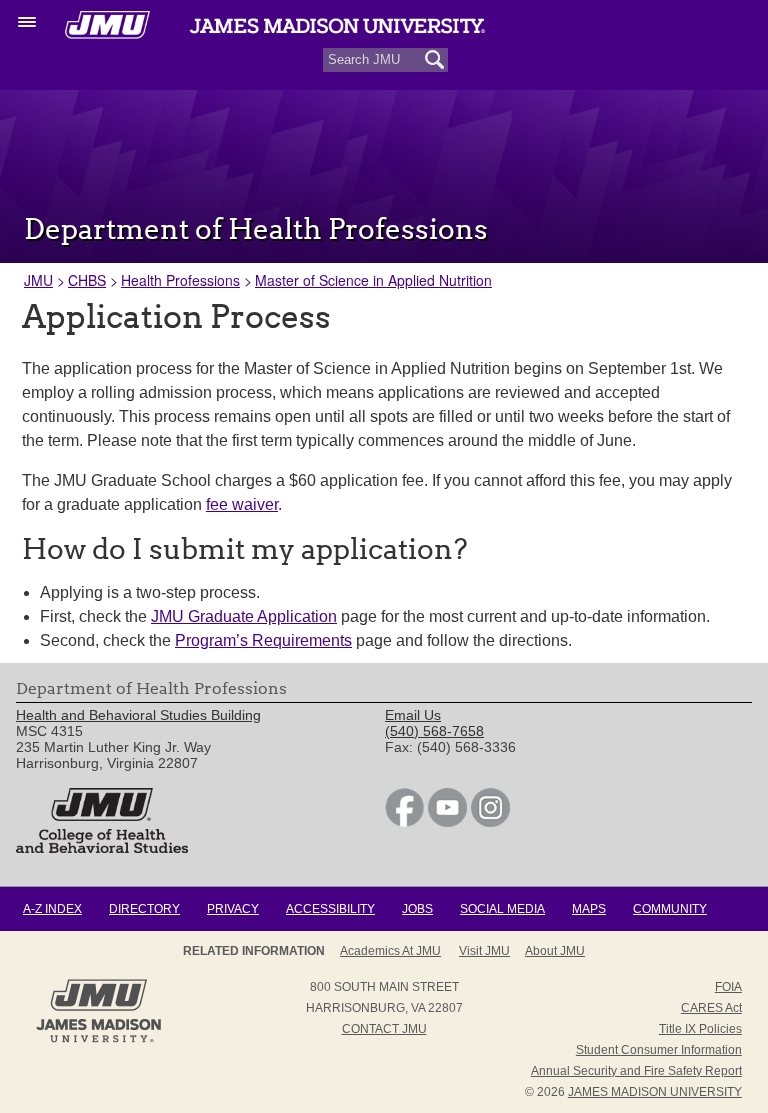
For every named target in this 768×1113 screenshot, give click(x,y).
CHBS (87, 280)
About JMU (555, 951)
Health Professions (180, 280)
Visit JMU (484, 951)
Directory (144, 909)
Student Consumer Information (659, 1050)
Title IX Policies (700, 1029)
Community (670, 909)
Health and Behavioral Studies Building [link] (138, 715)
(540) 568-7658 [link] (434, 731)
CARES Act (711, 1008)
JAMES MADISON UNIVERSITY (655, 1092)
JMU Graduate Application (244, 616)
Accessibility (330, 909)
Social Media (502, 909)
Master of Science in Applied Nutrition (373, 280)
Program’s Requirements (263, 640)
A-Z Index (52, 909)
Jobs (417, 909)
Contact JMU (384, 1029)
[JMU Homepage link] (98, 1040)
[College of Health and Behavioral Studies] (102, 848)
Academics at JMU (390, 951)
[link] (404, 822)
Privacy (233, 909)
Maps (589, 909)
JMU (38, 280)
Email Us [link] (413, 715)
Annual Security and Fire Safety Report (636, 1071)
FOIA (728, 987)
